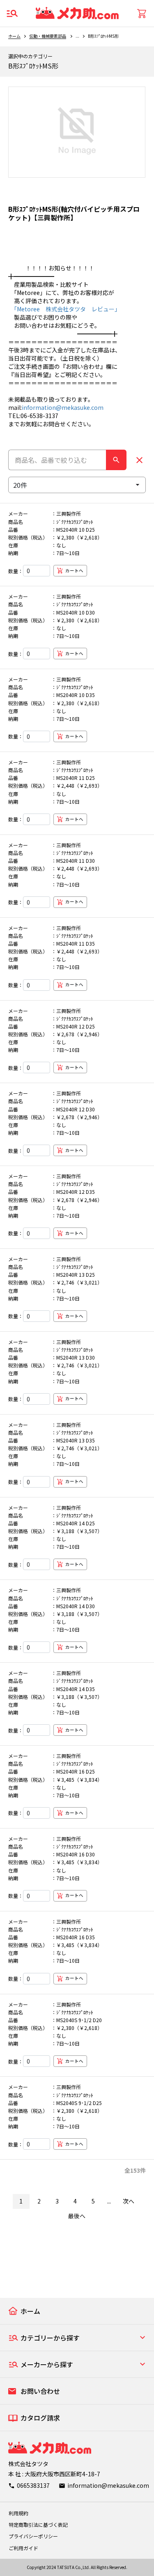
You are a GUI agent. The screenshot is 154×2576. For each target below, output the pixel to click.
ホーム (14, 36)
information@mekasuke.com (63, 407)
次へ (129, 2201)
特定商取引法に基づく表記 (38, 2525)
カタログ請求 (40, 2418)
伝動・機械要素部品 (48, 36)
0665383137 (33, 2485)
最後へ (77, 2216)
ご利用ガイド (23, 2548)
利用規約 (18, 2513)
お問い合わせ (40, 2391)
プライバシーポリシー (33, 2536)
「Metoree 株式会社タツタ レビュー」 (64, 309)
